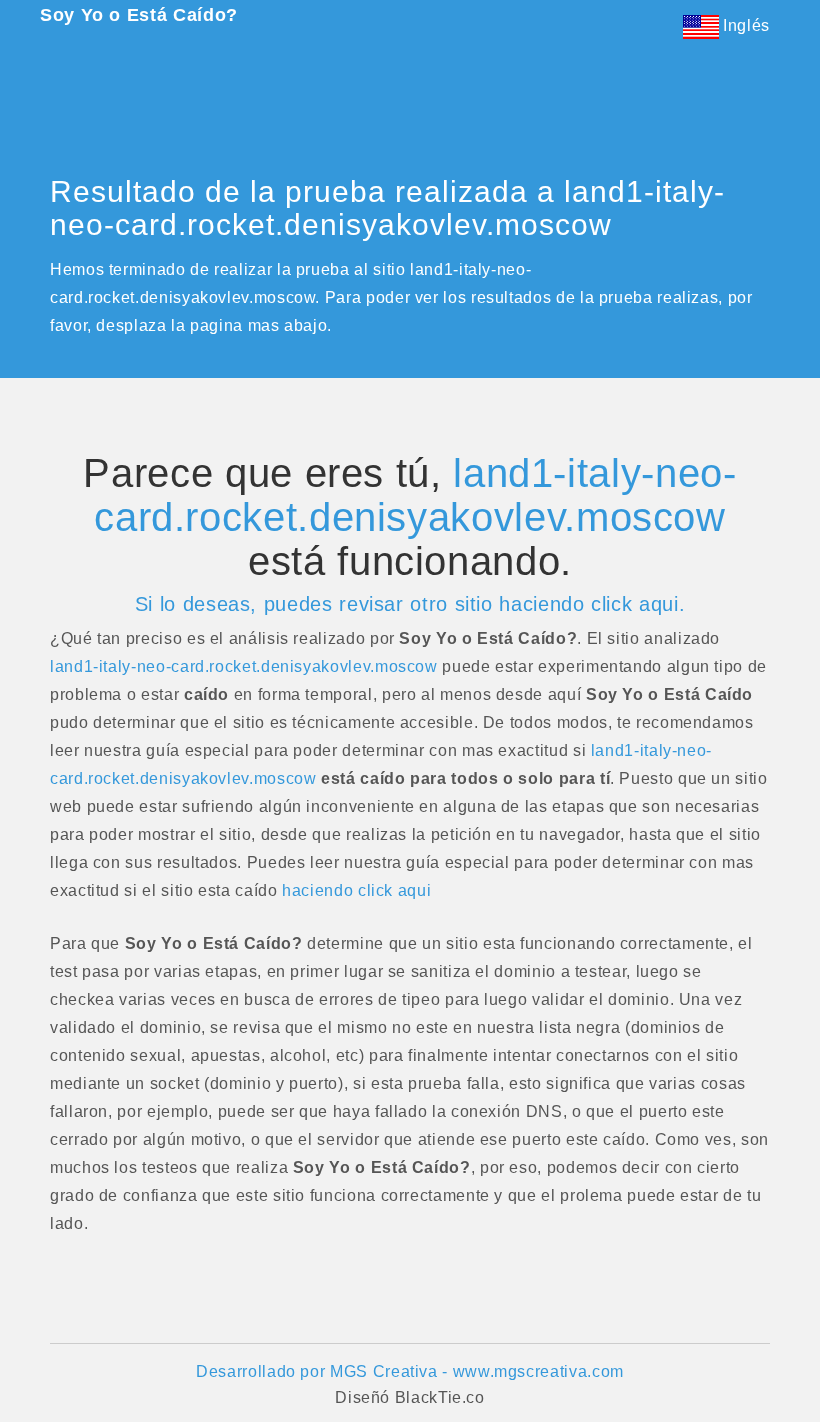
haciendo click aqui (356, 890)
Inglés (744, 25)
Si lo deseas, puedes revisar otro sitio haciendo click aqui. (410, 604)
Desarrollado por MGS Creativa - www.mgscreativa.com (410, 1371)
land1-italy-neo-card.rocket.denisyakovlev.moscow (415, 495)
